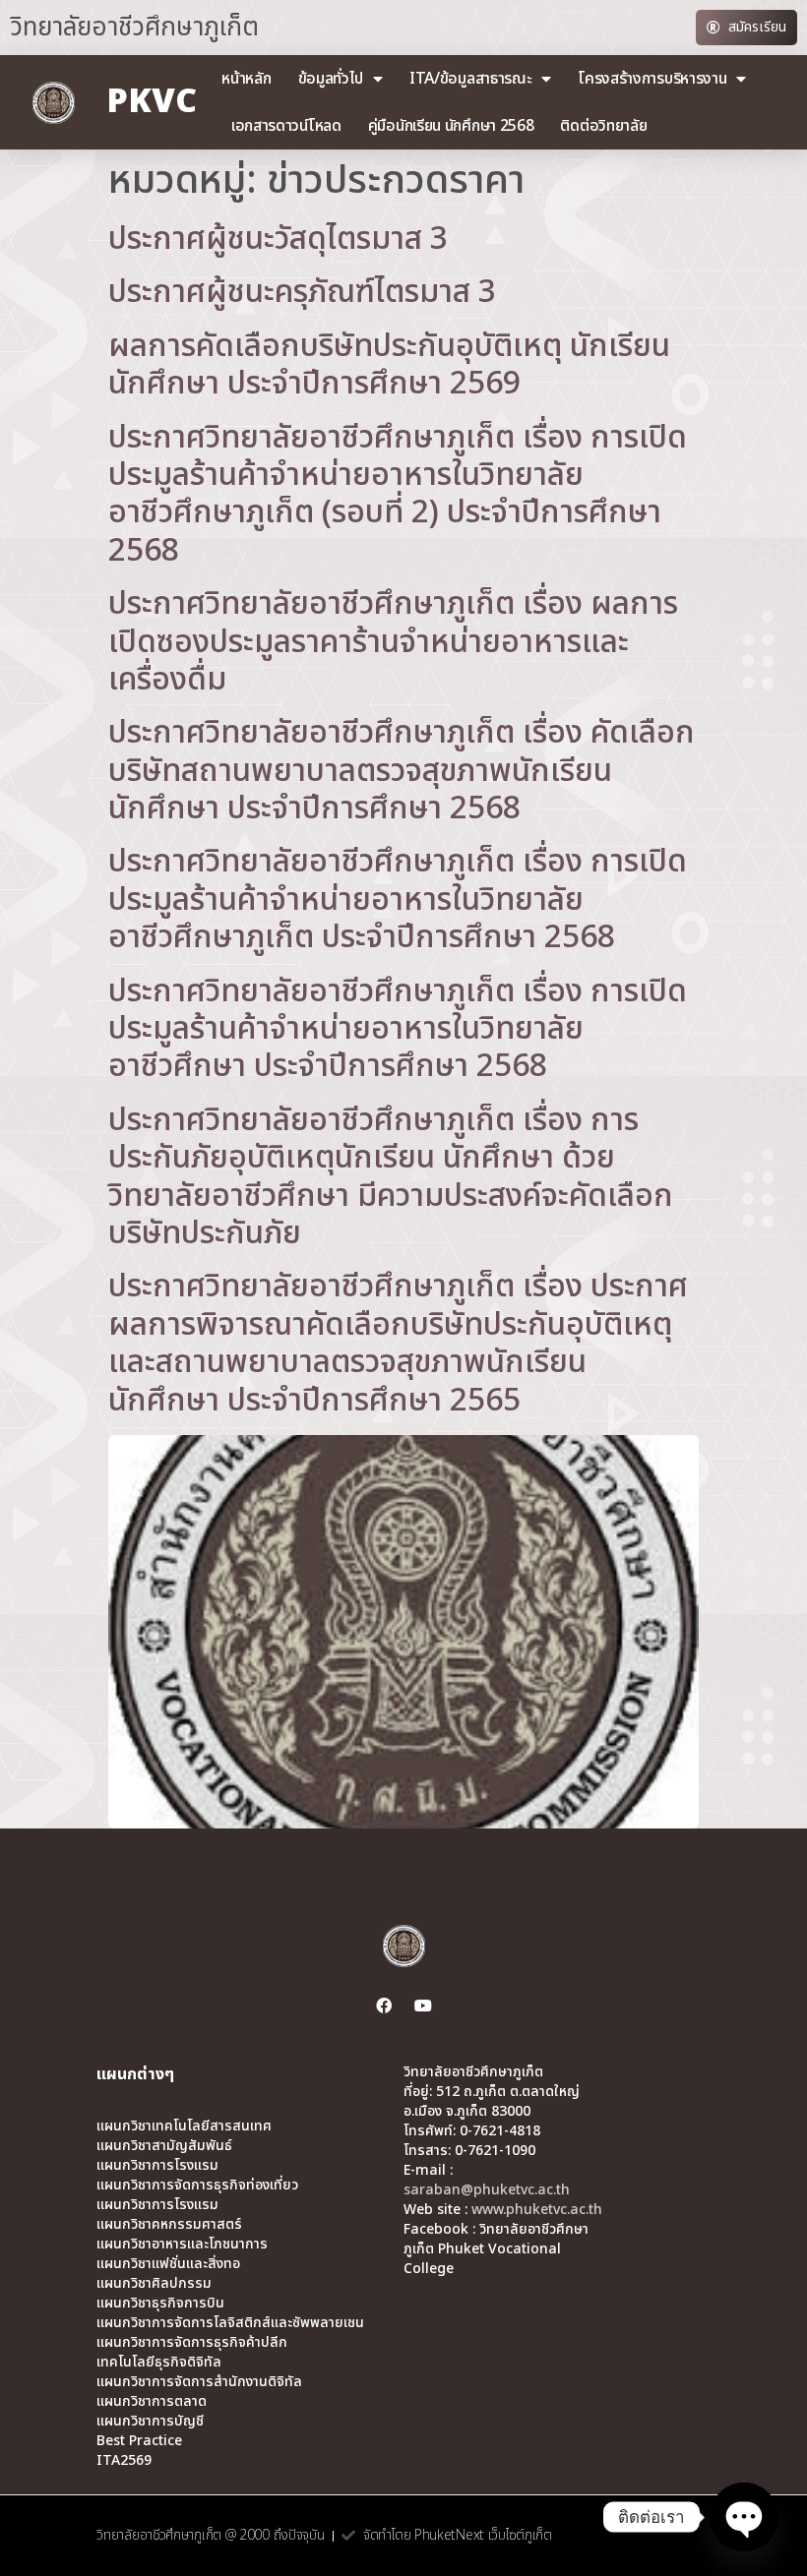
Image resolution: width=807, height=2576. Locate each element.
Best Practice (139, 2441)
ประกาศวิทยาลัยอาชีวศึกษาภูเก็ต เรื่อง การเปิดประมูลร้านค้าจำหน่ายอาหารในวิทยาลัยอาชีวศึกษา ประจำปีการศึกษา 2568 (398, 1029)
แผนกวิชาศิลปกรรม (154, 2284)
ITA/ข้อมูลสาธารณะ (471, 79)
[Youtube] (423, 2006)
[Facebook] (384, 2006)
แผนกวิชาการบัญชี (150, 2422)
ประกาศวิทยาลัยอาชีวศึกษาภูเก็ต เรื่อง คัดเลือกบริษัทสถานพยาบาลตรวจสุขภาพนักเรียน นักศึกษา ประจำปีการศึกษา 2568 (402, 771)
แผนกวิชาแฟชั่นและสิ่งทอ (168, 2264)
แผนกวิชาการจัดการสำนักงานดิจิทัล (199, 2382)
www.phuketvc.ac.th (537, 2210)
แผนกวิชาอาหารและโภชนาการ (182, 2245)
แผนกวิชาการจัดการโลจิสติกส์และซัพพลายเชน (230, 2323)
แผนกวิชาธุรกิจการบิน (160, 2304)
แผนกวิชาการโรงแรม (157, 2166)
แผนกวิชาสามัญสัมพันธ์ (164, 2146)
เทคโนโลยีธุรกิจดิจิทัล (159, 2363)
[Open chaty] (744, 2517)
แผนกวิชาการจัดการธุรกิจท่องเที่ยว (197, 2186)
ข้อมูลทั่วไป (331, 79)
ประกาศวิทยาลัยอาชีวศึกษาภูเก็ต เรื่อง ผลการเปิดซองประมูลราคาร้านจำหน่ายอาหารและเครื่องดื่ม (393, 642)
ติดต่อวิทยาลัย (603, 126)
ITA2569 (124, 2461)
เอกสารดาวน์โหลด (286, 126)
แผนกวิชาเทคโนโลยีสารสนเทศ (184, 2127)
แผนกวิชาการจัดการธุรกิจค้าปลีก (192, 2343)
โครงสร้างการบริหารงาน (652, 79)
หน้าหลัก (246, 79)
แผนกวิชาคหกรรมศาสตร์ (169, 2225)
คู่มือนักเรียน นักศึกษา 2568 (451, 126)
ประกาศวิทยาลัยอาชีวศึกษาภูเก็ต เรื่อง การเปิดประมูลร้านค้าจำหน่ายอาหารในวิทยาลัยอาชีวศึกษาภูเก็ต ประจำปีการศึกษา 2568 (398, 899)
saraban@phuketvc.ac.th (487, 2190)
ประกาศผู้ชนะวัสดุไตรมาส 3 (278, 239)
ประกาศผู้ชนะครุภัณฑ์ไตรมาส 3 (302, 292)
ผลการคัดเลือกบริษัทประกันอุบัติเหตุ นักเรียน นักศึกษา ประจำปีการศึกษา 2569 (389, 365)
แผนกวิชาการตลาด (152, 2402)
